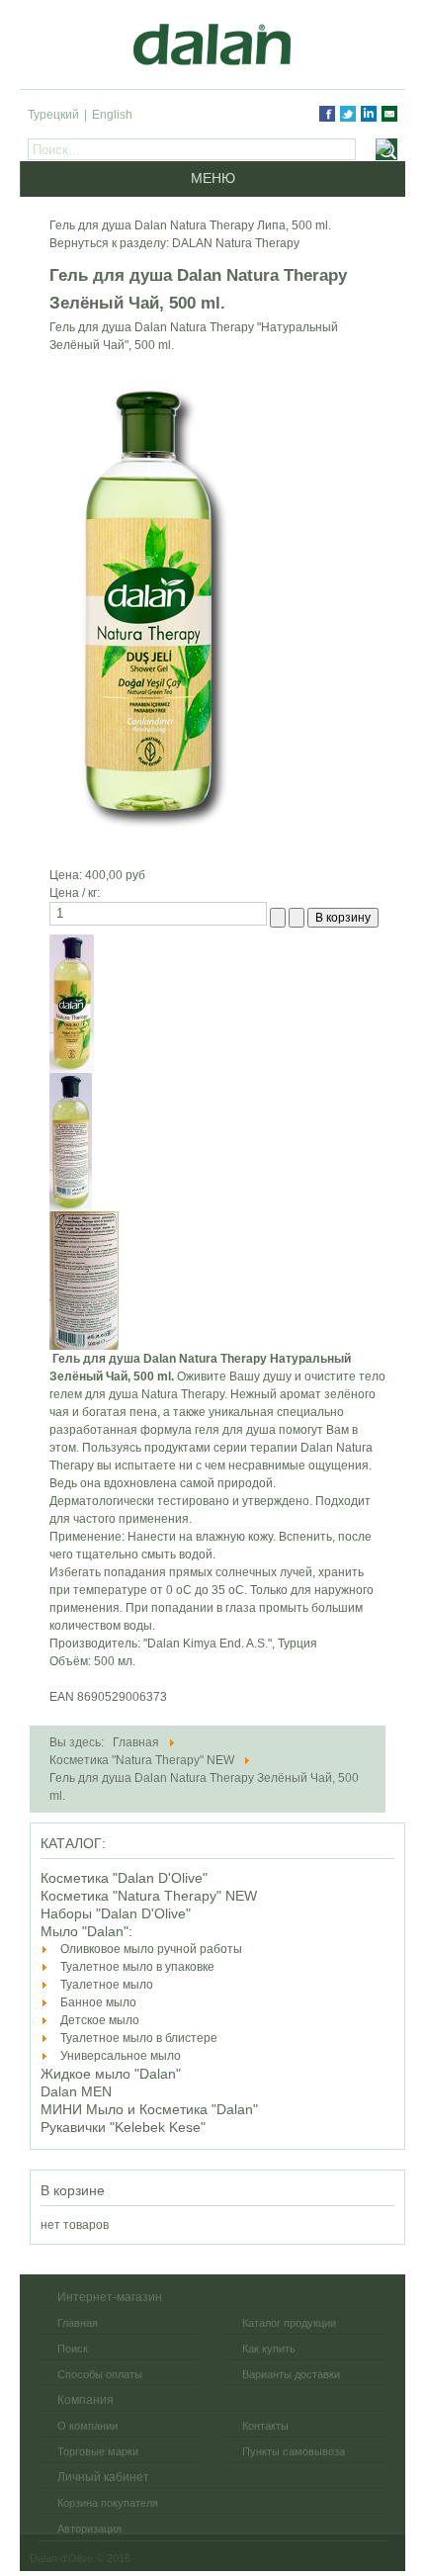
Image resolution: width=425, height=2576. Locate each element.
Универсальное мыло (121, 2056)
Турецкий (53, 115)
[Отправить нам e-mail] (389, 114)
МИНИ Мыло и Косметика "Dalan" (149, 2109)
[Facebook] (327, 114)
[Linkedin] (369, 114)
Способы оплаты (100, 2374)
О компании (87, 2426)
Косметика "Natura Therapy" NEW (149, 1896)
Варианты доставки (291, 2374)
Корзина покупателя (108, 2503)
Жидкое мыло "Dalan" (111, 2074)
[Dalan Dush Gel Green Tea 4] (71, 1141)
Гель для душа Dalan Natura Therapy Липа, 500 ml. (190, 225)
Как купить (269, 2349)
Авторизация (89, 2529)
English (112, 115)
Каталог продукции (289, 2323)
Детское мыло (100, 2020)
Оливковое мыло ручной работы (151, 1949)
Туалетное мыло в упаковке (137, 1967)
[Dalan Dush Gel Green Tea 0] (72, 1003)
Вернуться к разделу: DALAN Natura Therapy (174, 243)
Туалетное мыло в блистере (139, 2038)
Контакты (265, 2426)
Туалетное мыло (107, 1985)
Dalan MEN (76, 2091)
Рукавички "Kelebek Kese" (123, 2127)
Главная (78, 2323)
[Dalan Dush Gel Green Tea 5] (84, 1280)
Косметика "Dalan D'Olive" (124, 1878)
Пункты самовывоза (294, 2451)
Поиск (73, 2349)
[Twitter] (348, 114)
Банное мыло (98, 2002)
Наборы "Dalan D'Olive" (116, 1913)
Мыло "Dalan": (86, 1931)
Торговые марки (98, 2451)
